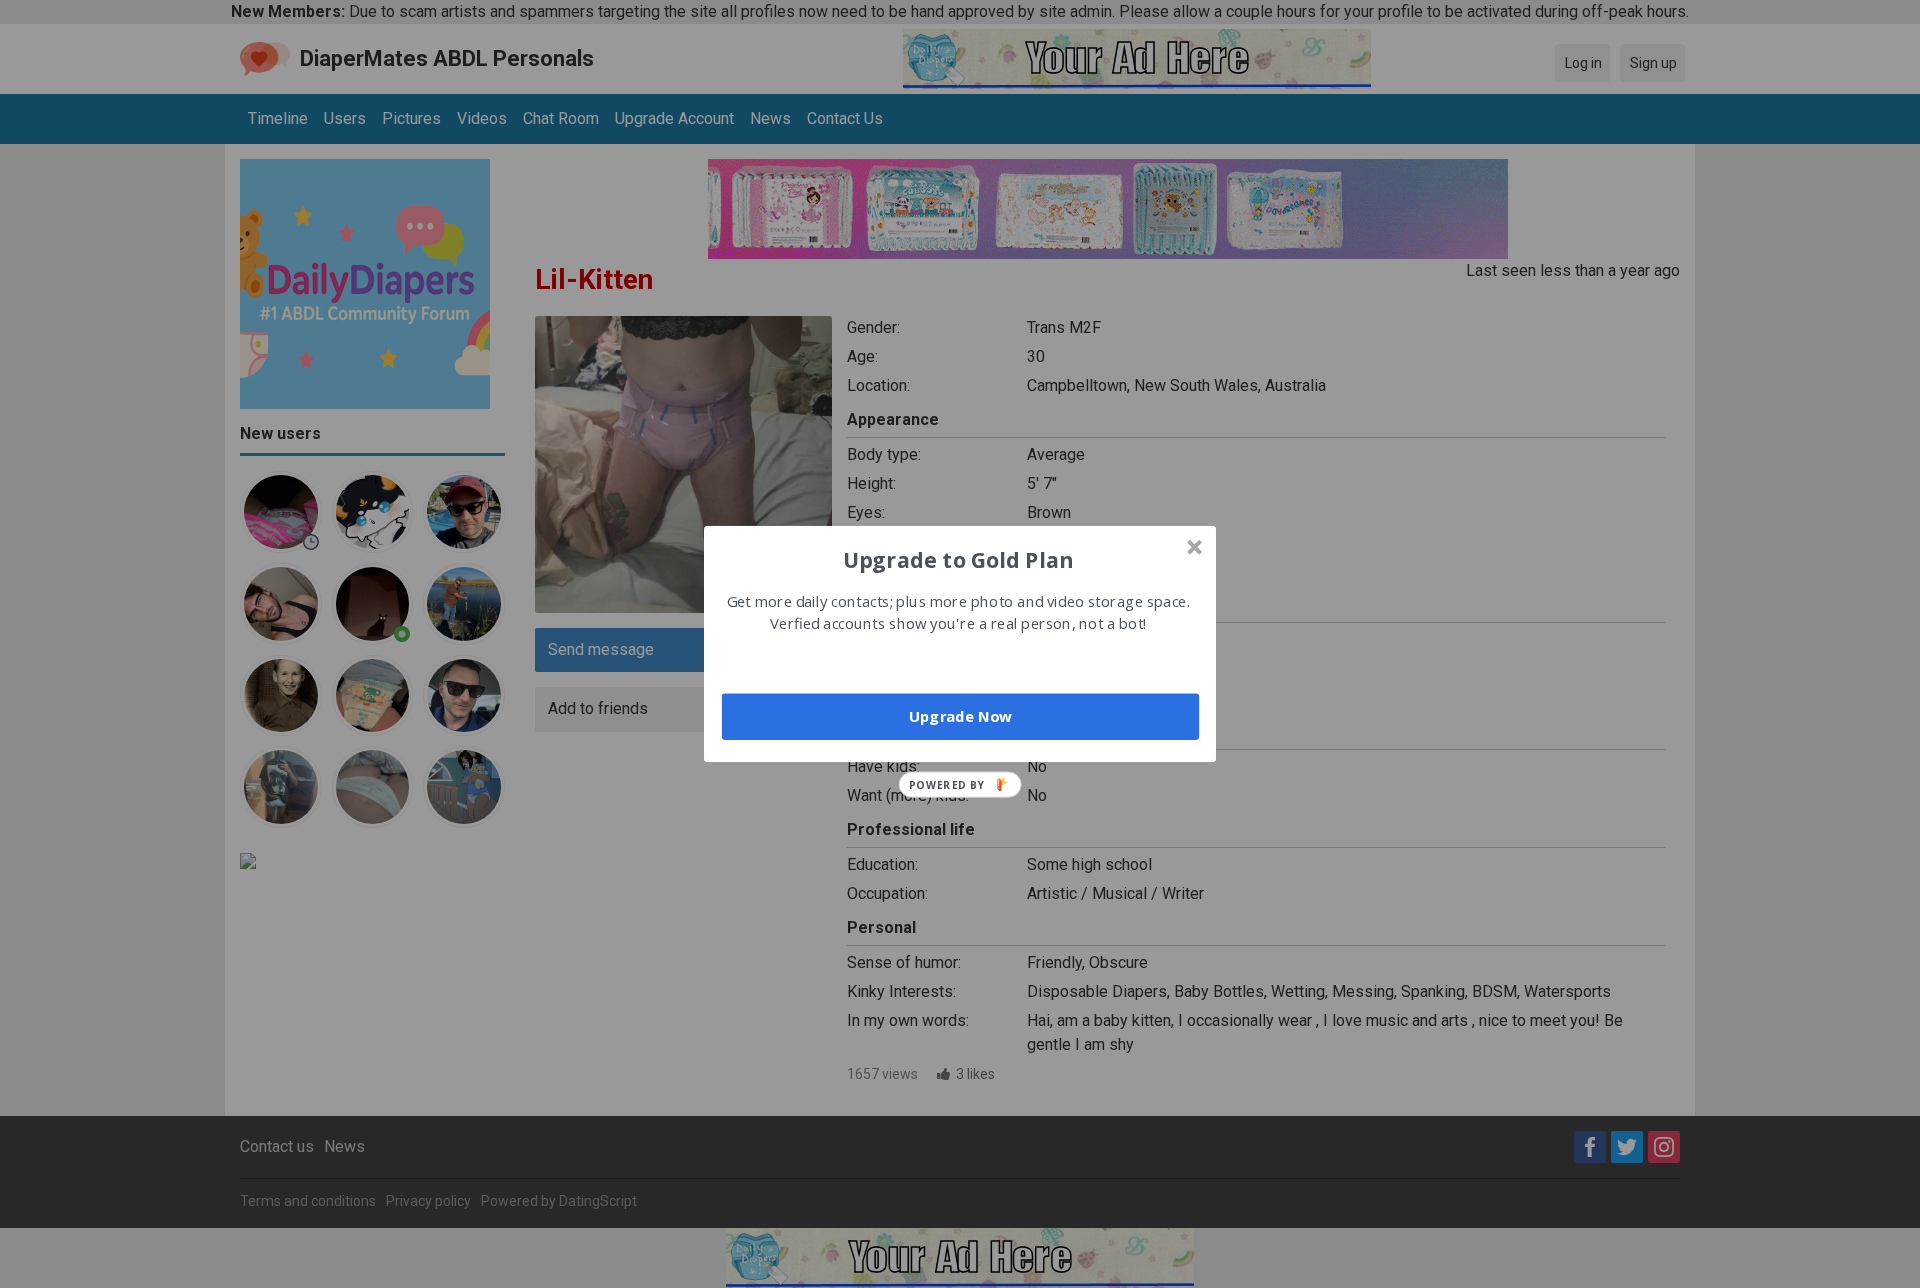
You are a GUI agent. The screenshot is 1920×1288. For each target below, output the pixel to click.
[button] (958, 559)
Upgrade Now (960, 716)
